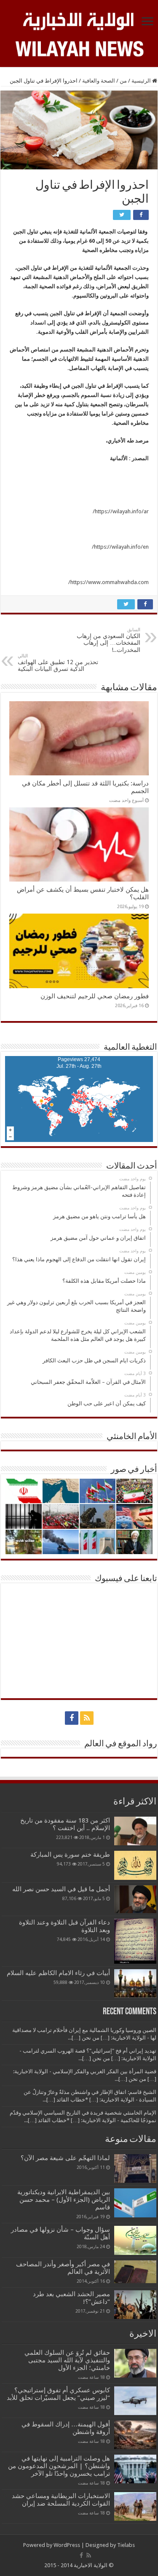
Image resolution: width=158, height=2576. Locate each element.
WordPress (67, 2545)
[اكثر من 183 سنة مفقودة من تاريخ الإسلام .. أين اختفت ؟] (135, 1831)
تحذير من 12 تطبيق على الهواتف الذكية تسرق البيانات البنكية (58, 663)
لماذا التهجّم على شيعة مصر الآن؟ (65, 2158)
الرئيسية (142, 81)
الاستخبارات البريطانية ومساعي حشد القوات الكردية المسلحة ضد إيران (61, 2500)
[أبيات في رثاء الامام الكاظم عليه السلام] (135, 1984)
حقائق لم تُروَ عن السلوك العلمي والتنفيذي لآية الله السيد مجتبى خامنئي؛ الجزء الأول (67, 2360)
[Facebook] (72, 1718)
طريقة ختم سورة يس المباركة (70, 1855)
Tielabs (126, 2545)
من (123, 81)
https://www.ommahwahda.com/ (108, 582)
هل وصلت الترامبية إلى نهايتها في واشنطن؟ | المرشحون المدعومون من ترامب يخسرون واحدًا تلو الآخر (59, 2466)
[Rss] (87, 1718)
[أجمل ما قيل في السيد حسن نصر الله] (135, 1899)
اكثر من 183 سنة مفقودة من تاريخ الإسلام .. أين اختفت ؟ (65, 1824)
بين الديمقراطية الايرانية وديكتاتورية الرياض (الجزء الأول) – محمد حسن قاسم (64, 2200)
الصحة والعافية (99, 81)
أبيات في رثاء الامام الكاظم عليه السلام (58, 1973)
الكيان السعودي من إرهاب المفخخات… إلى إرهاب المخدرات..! (108, 640)
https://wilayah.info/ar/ (121, 511)
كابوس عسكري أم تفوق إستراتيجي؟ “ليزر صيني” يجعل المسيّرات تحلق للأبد (58, 2394)
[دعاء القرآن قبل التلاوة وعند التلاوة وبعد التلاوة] (135, 1941)
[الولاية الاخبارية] (79, 20)
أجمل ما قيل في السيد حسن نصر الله (61, 1889)
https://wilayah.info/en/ (120, 547)
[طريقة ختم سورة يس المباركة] (135, 1865)
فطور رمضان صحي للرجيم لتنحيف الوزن (95, 996)
